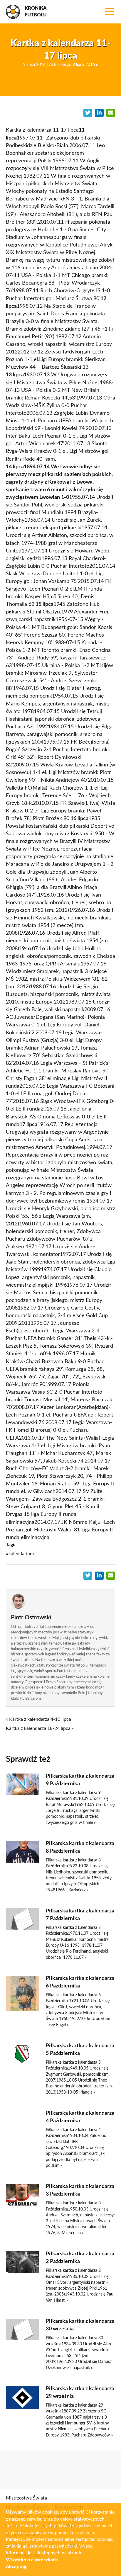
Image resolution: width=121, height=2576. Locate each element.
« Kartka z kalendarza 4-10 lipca (38, 1719)
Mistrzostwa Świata (26, 2498)
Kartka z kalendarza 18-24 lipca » (40, 1728)
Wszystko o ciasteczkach (32, 2560)
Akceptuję (17, 2567)
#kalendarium (20, 1554)
